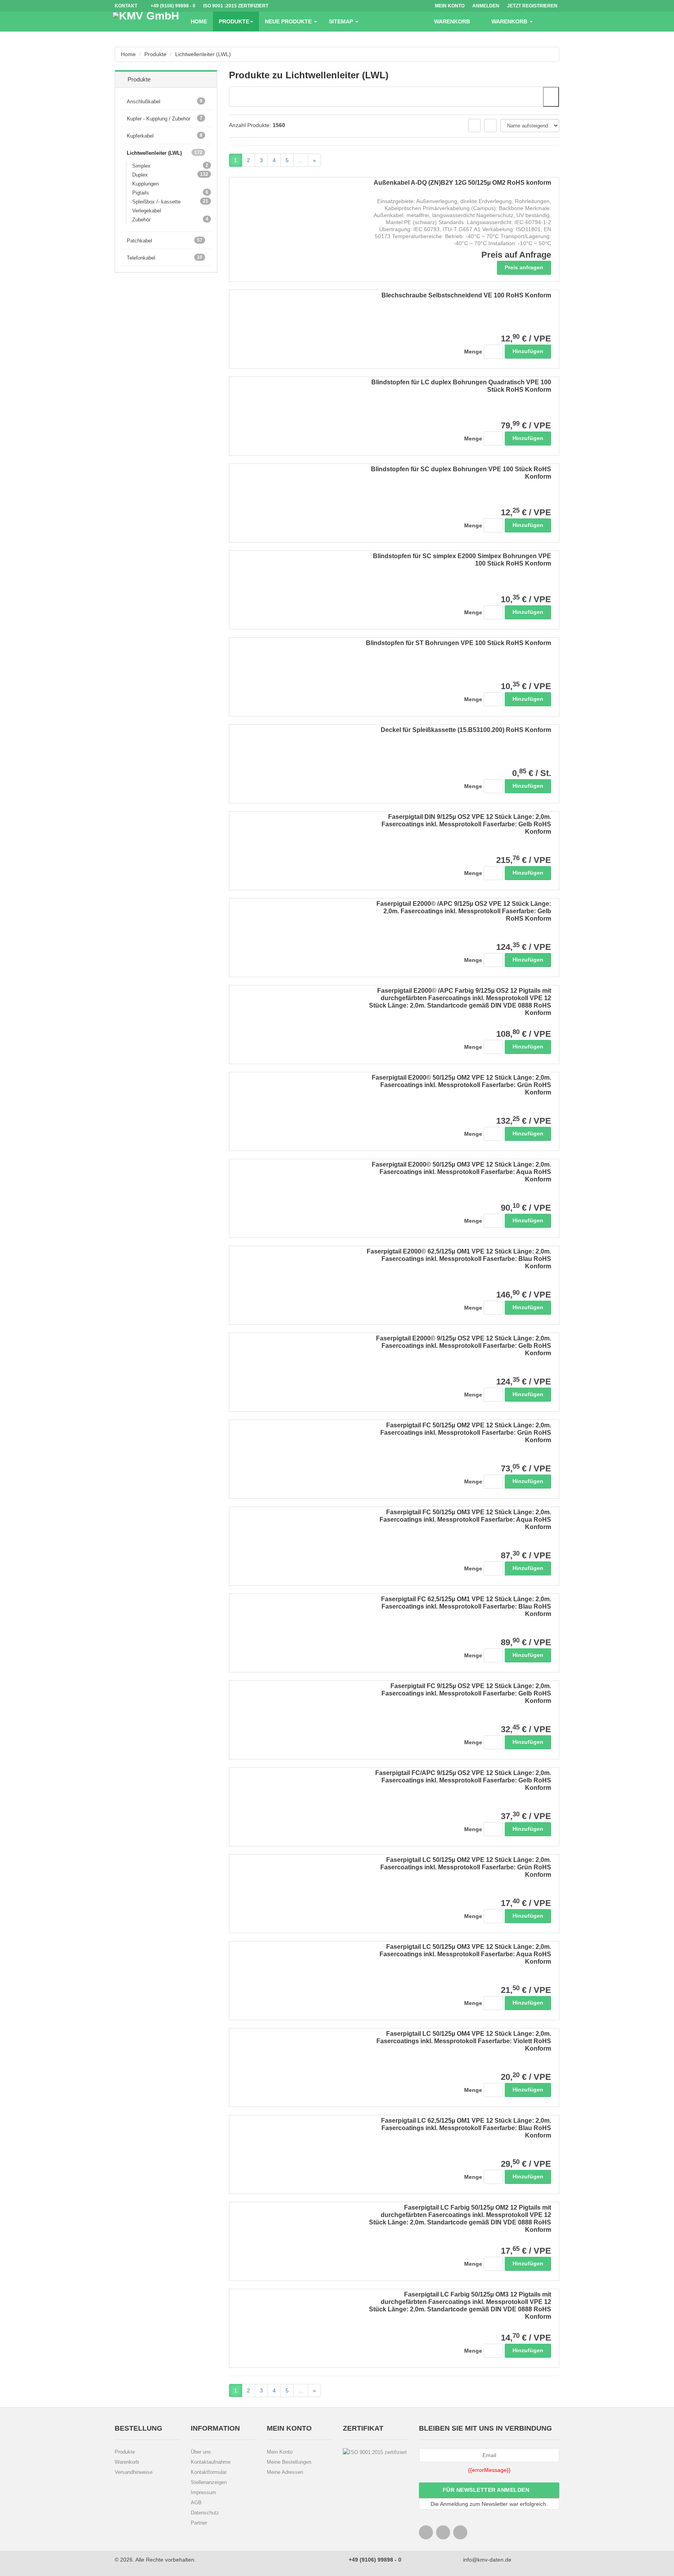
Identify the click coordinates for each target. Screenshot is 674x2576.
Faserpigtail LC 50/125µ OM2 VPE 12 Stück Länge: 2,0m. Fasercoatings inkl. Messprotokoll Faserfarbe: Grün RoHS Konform (466, 1867)
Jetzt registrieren (532, 6)
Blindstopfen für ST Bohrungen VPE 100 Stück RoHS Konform (458, 643)
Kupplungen (145, 184)
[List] (490, 126)
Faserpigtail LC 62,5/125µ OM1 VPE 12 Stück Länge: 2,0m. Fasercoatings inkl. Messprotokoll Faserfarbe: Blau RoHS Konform (466, 2128)
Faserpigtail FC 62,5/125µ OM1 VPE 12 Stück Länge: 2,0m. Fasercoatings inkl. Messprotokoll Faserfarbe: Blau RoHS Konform (466, 1606)
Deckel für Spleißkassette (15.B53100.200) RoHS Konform (466, 730)
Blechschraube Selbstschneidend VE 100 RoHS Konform (466, 295)
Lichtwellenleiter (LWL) (203, 54)
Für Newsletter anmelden (487, 2490)
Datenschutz (205, 2513)
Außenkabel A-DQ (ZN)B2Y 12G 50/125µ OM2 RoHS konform (462, 183)
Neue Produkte (289, 21)
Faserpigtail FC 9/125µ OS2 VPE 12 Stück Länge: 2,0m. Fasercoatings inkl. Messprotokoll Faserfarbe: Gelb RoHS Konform (466, 1693)
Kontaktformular (209, 2472)
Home (199, 21)
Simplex (144, 166)
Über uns (201, 2452)
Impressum (203, 2492)
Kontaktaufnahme (211, 2462)
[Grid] (474, 126)
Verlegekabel (147, 211)
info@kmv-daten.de (486, 2560)
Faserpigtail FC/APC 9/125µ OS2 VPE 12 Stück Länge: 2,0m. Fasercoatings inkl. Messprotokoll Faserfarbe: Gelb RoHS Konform (463, 1780)
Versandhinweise (134, 2472)
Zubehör (144, 219)
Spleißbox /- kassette (159, 202)
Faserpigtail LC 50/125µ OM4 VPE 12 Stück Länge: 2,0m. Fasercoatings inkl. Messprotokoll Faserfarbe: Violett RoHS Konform (464, 2041)
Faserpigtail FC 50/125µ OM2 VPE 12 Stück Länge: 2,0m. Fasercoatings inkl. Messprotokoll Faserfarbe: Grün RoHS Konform (466, 1433)
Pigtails (144, 193)
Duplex (143, 175)
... (301, 160)
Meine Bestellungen (289, 2462)
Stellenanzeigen (209, 2482)
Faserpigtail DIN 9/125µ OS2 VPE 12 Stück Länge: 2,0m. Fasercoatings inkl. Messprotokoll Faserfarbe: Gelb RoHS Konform (466, 824)
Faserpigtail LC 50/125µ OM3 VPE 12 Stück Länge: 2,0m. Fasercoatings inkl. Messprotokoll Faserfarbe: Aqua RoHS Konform (465, 1954)
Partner (199, 2523)
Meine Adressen (285, 2472)
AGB (196, 2503)
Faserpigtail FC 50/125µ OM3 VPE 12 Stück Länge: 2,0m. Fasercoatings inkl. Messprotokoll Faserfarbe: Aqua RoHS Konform (465, 1520)
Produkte (234, 21)
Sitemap (342, 21)
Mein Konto (280, 2452)
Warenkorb (127, 2462)
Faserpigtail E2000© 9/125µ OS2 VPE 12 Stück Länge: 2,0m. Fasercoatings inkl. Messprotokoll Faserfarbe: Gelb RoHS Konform (464, 1346)
